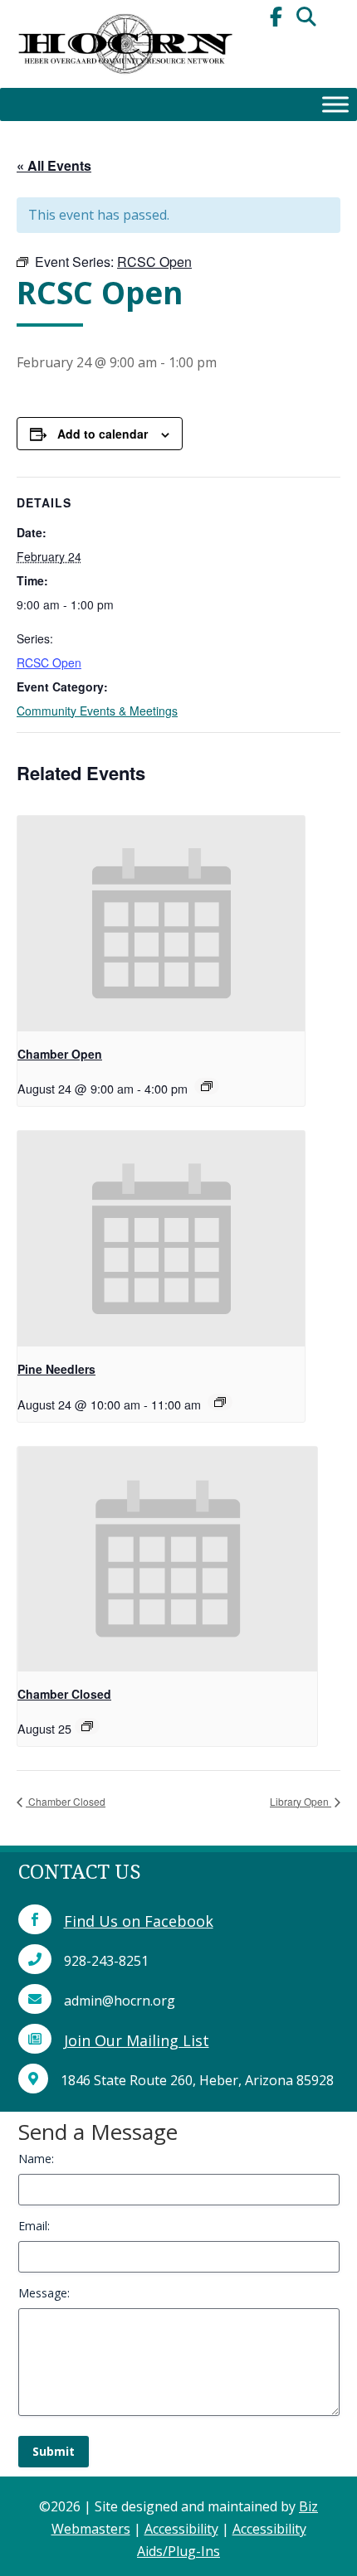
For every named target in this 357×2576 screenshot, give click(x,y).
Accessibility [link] (181, 2529)
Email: (34, 2226)
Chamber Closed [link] (64, 1694)
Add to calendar (103, 434)
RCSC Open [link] (49, 662)
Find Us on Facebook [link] (139, 1921)
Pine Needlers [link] (56, 1369)
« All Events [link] (54, 165)
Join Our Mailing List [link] (137, 2040)
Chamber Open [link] (60, 1054)
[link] (125, 83)
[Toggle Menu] (335, 104)
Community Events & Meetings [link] (97, 711)
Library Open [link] (301, 1801)
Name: (36, 2159)
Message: (44, 2293)
